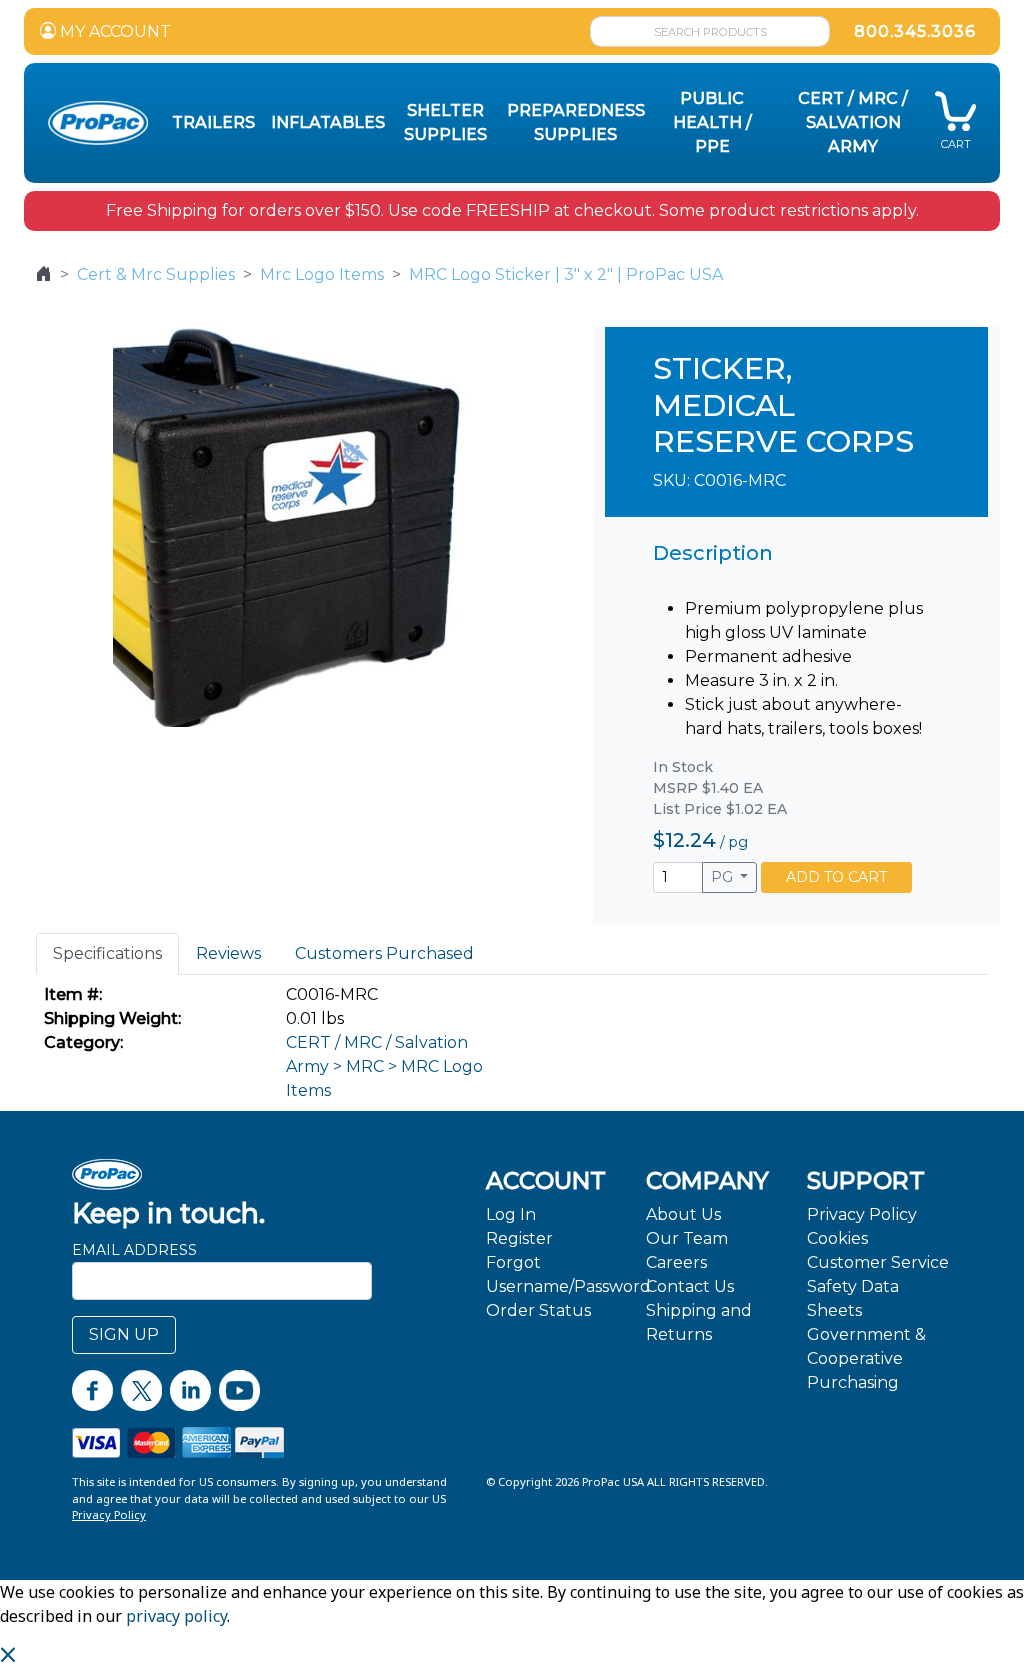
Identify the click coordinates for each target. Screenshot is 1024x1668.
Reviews (228, 953)
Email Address (134, 1250)
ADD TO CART (836, 877)
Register (519, 1238)
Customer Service (878, 1262)
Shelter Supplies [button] (445, 122)
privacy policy (176, 1616)
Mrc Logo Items (322, 274)
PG (724, 877)
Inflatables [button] (328, 122)
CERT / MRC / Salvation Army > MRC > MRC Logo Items (384, 1066)
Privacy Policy (862, 1214)
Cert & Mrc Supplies (156, 274)
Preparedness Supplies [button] (576, 122)
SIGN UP (124, 1334)
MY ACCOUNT (113, 31)
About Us (683, 1214)
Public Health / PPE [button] (712, 122)
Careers (676, 1262)
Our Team (687, 1238)
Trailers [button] (213, 122)
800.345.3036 (915, 31)
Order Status (538, 1310)
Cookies (837, 1238)
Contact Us (690, 1286)
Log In (511, 1214)
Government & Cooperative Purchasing (866, 1358)
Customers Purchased (384, 953)
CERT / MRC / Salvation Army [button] (853, 122)
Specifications (107, 953)
